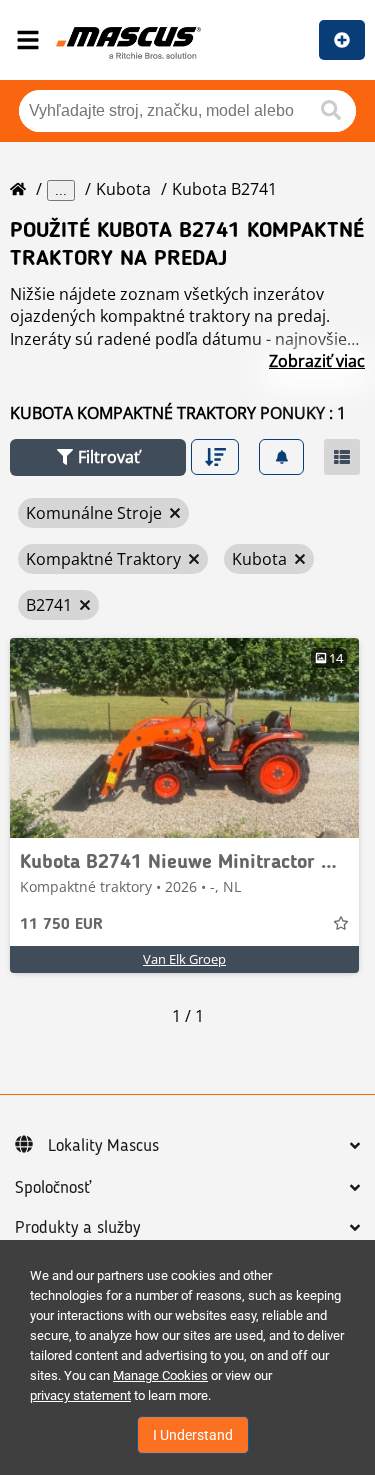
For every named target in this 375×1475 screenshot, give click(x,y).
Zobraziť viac (317, 361)
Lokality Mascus (103, 1146)
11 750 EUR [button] (61, 925)
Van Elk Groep (184, 959)
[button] (98, 457)
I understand (193, 1435)
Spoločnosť (53, 1188)
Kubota (123, 189)
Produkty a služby (77, 1228)
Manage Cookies (160, 1375)
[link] (184, 738)
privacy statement (80, 1395)
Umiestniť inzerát (342, 40)
